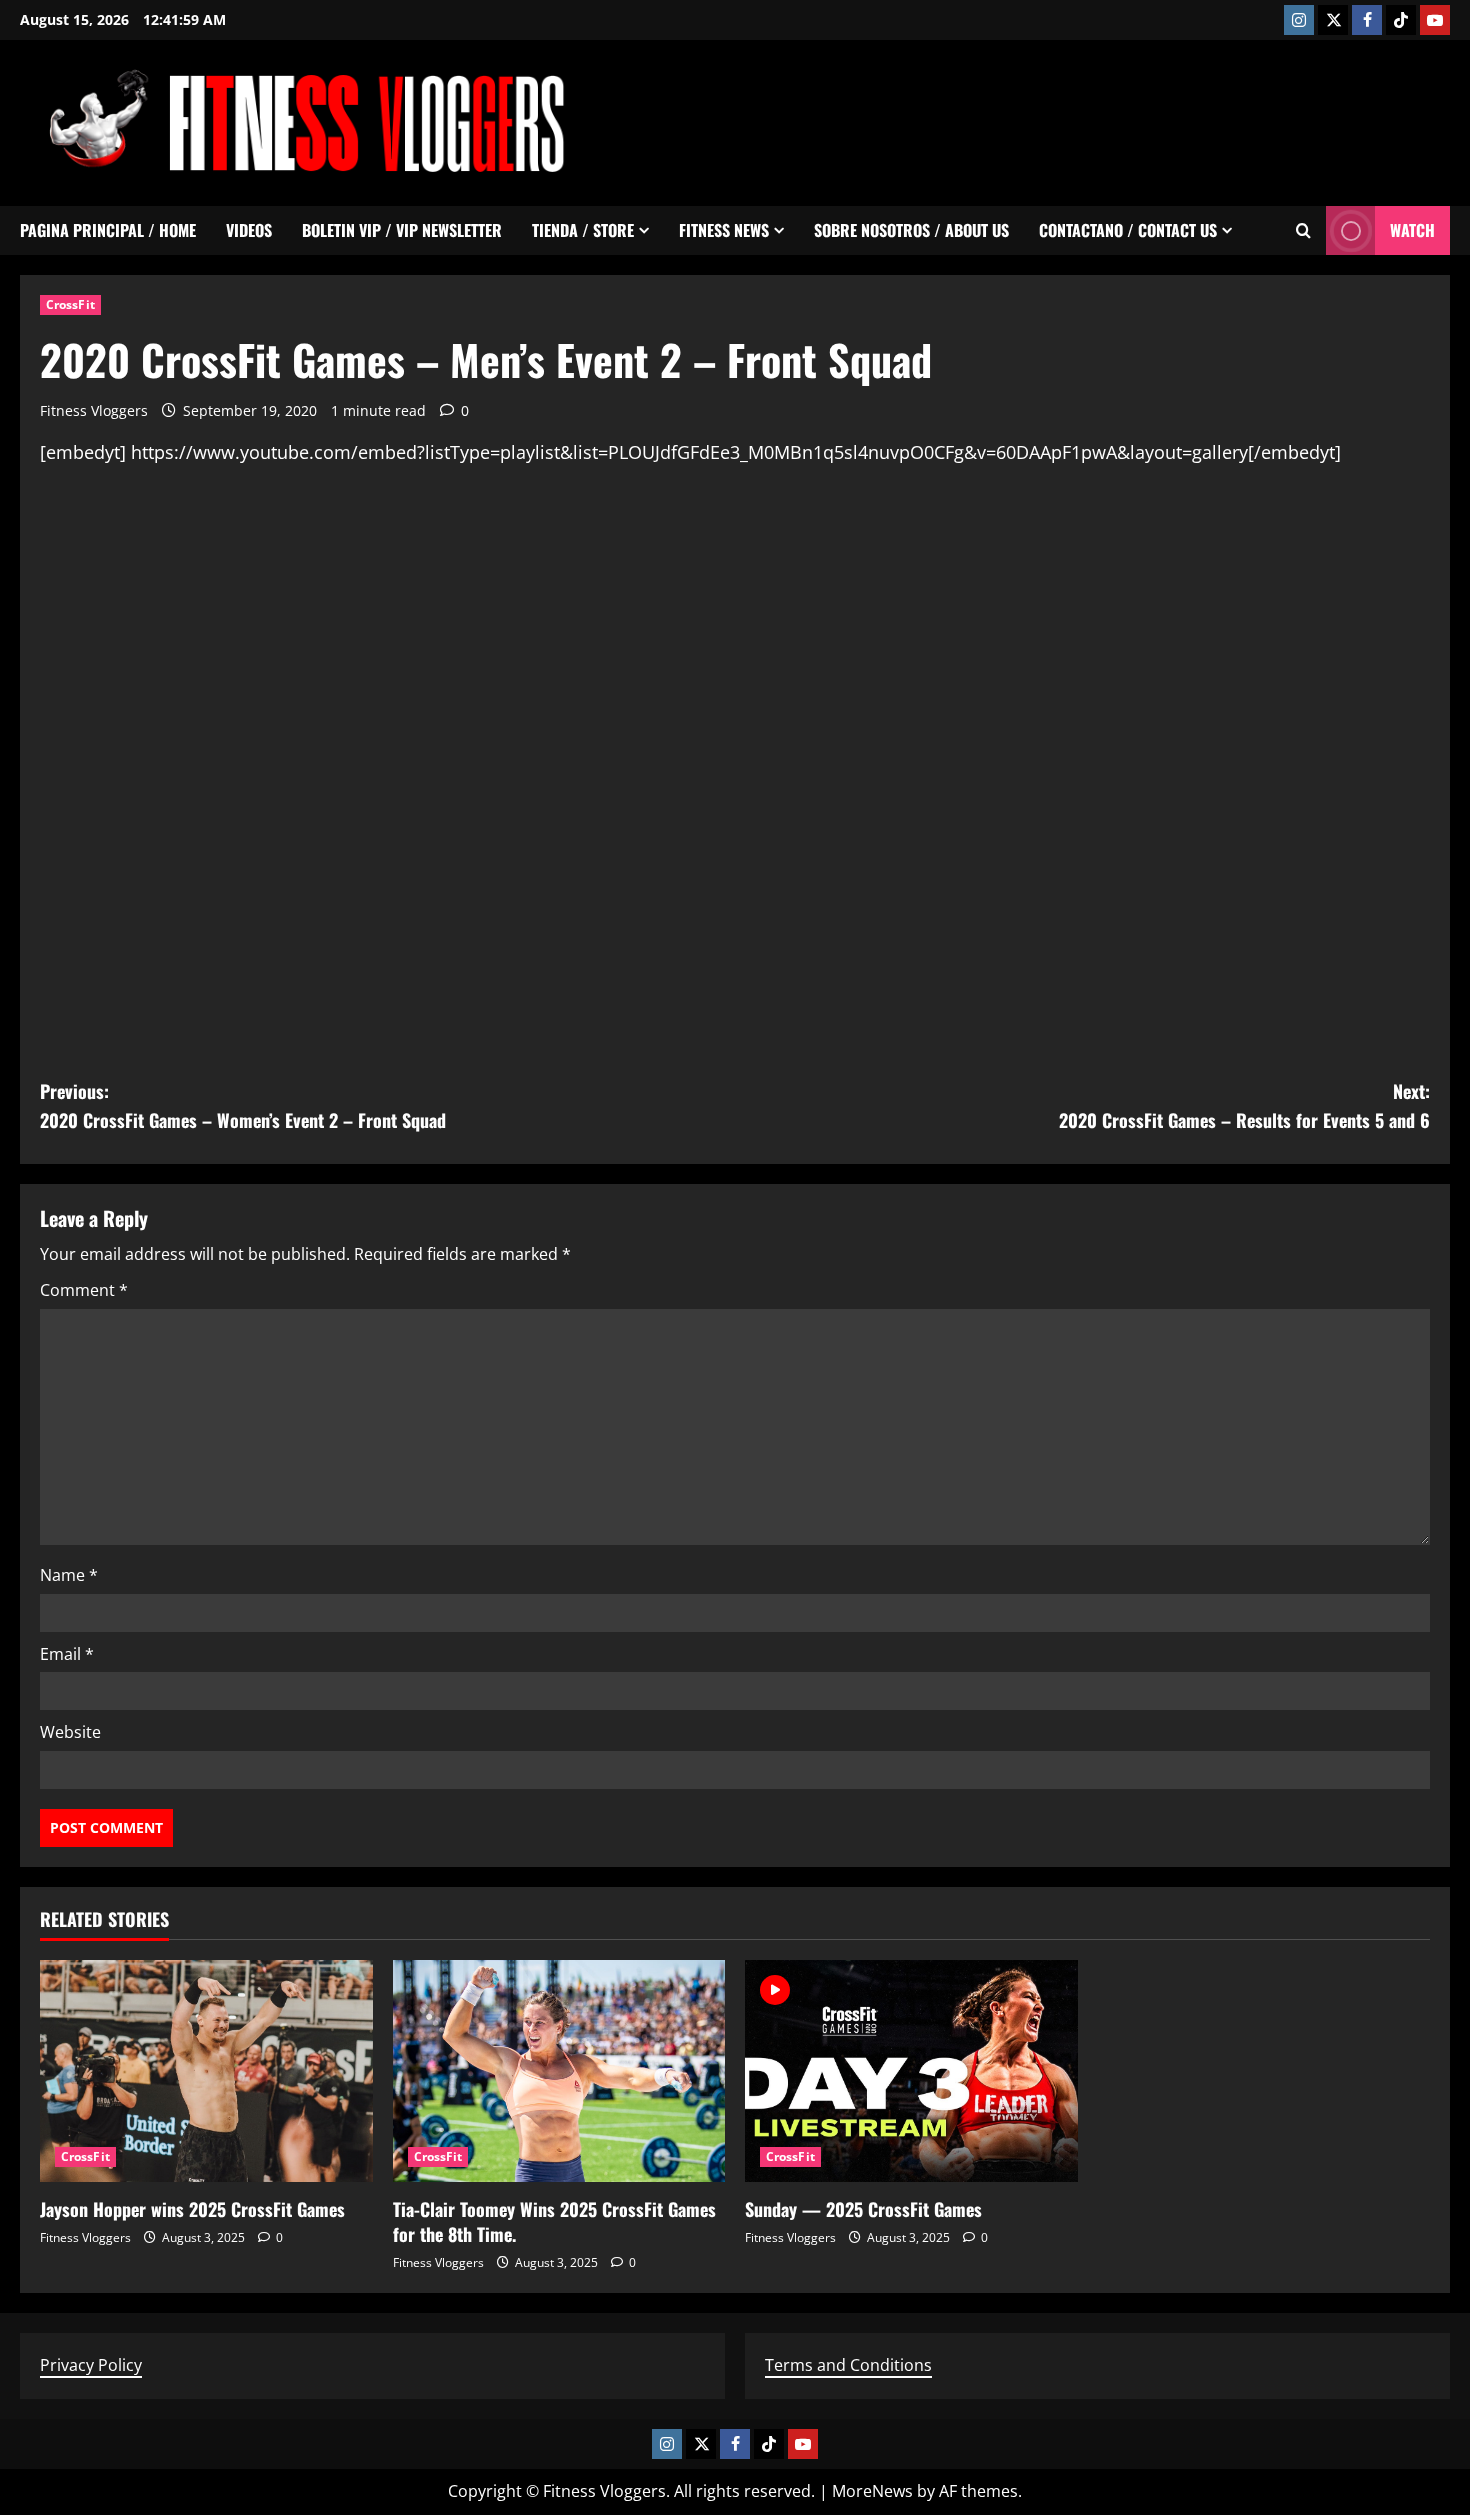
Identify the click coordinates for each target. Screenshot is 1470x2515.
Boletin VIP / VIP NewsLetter (402, 230)
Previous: (243, 1105)
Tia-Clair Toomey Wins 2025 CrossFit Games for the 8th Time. (554, 2221)
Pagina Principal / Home (108, 230)
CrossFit (70, 304)
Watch (1412, 230)
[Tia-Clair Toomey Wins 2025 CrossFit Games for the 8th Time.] (559, 2071)
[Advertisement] (1086, 119)
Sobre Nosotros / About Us (911, 230)
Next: (1244, 1105)
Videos (249, 230)
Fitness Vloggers (94, 410)
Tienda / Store (583, 230)
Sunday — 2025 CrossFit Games (863, 2209)
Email (67, 1654)
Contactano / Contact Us (1128, 230)
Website (70, 1732)
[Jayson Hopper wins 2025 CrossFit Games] (206, 2071)
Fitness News (724, 230)
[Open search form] (1303, 230)
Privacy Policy (91, 2365)
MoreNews (872, 2491)
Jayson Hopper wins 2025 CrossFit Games (192, 2209)
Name (69, 1575)
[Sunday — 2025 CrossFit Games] (911, 2071)
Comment (84, 1290)
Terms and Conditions (848, 2365)
